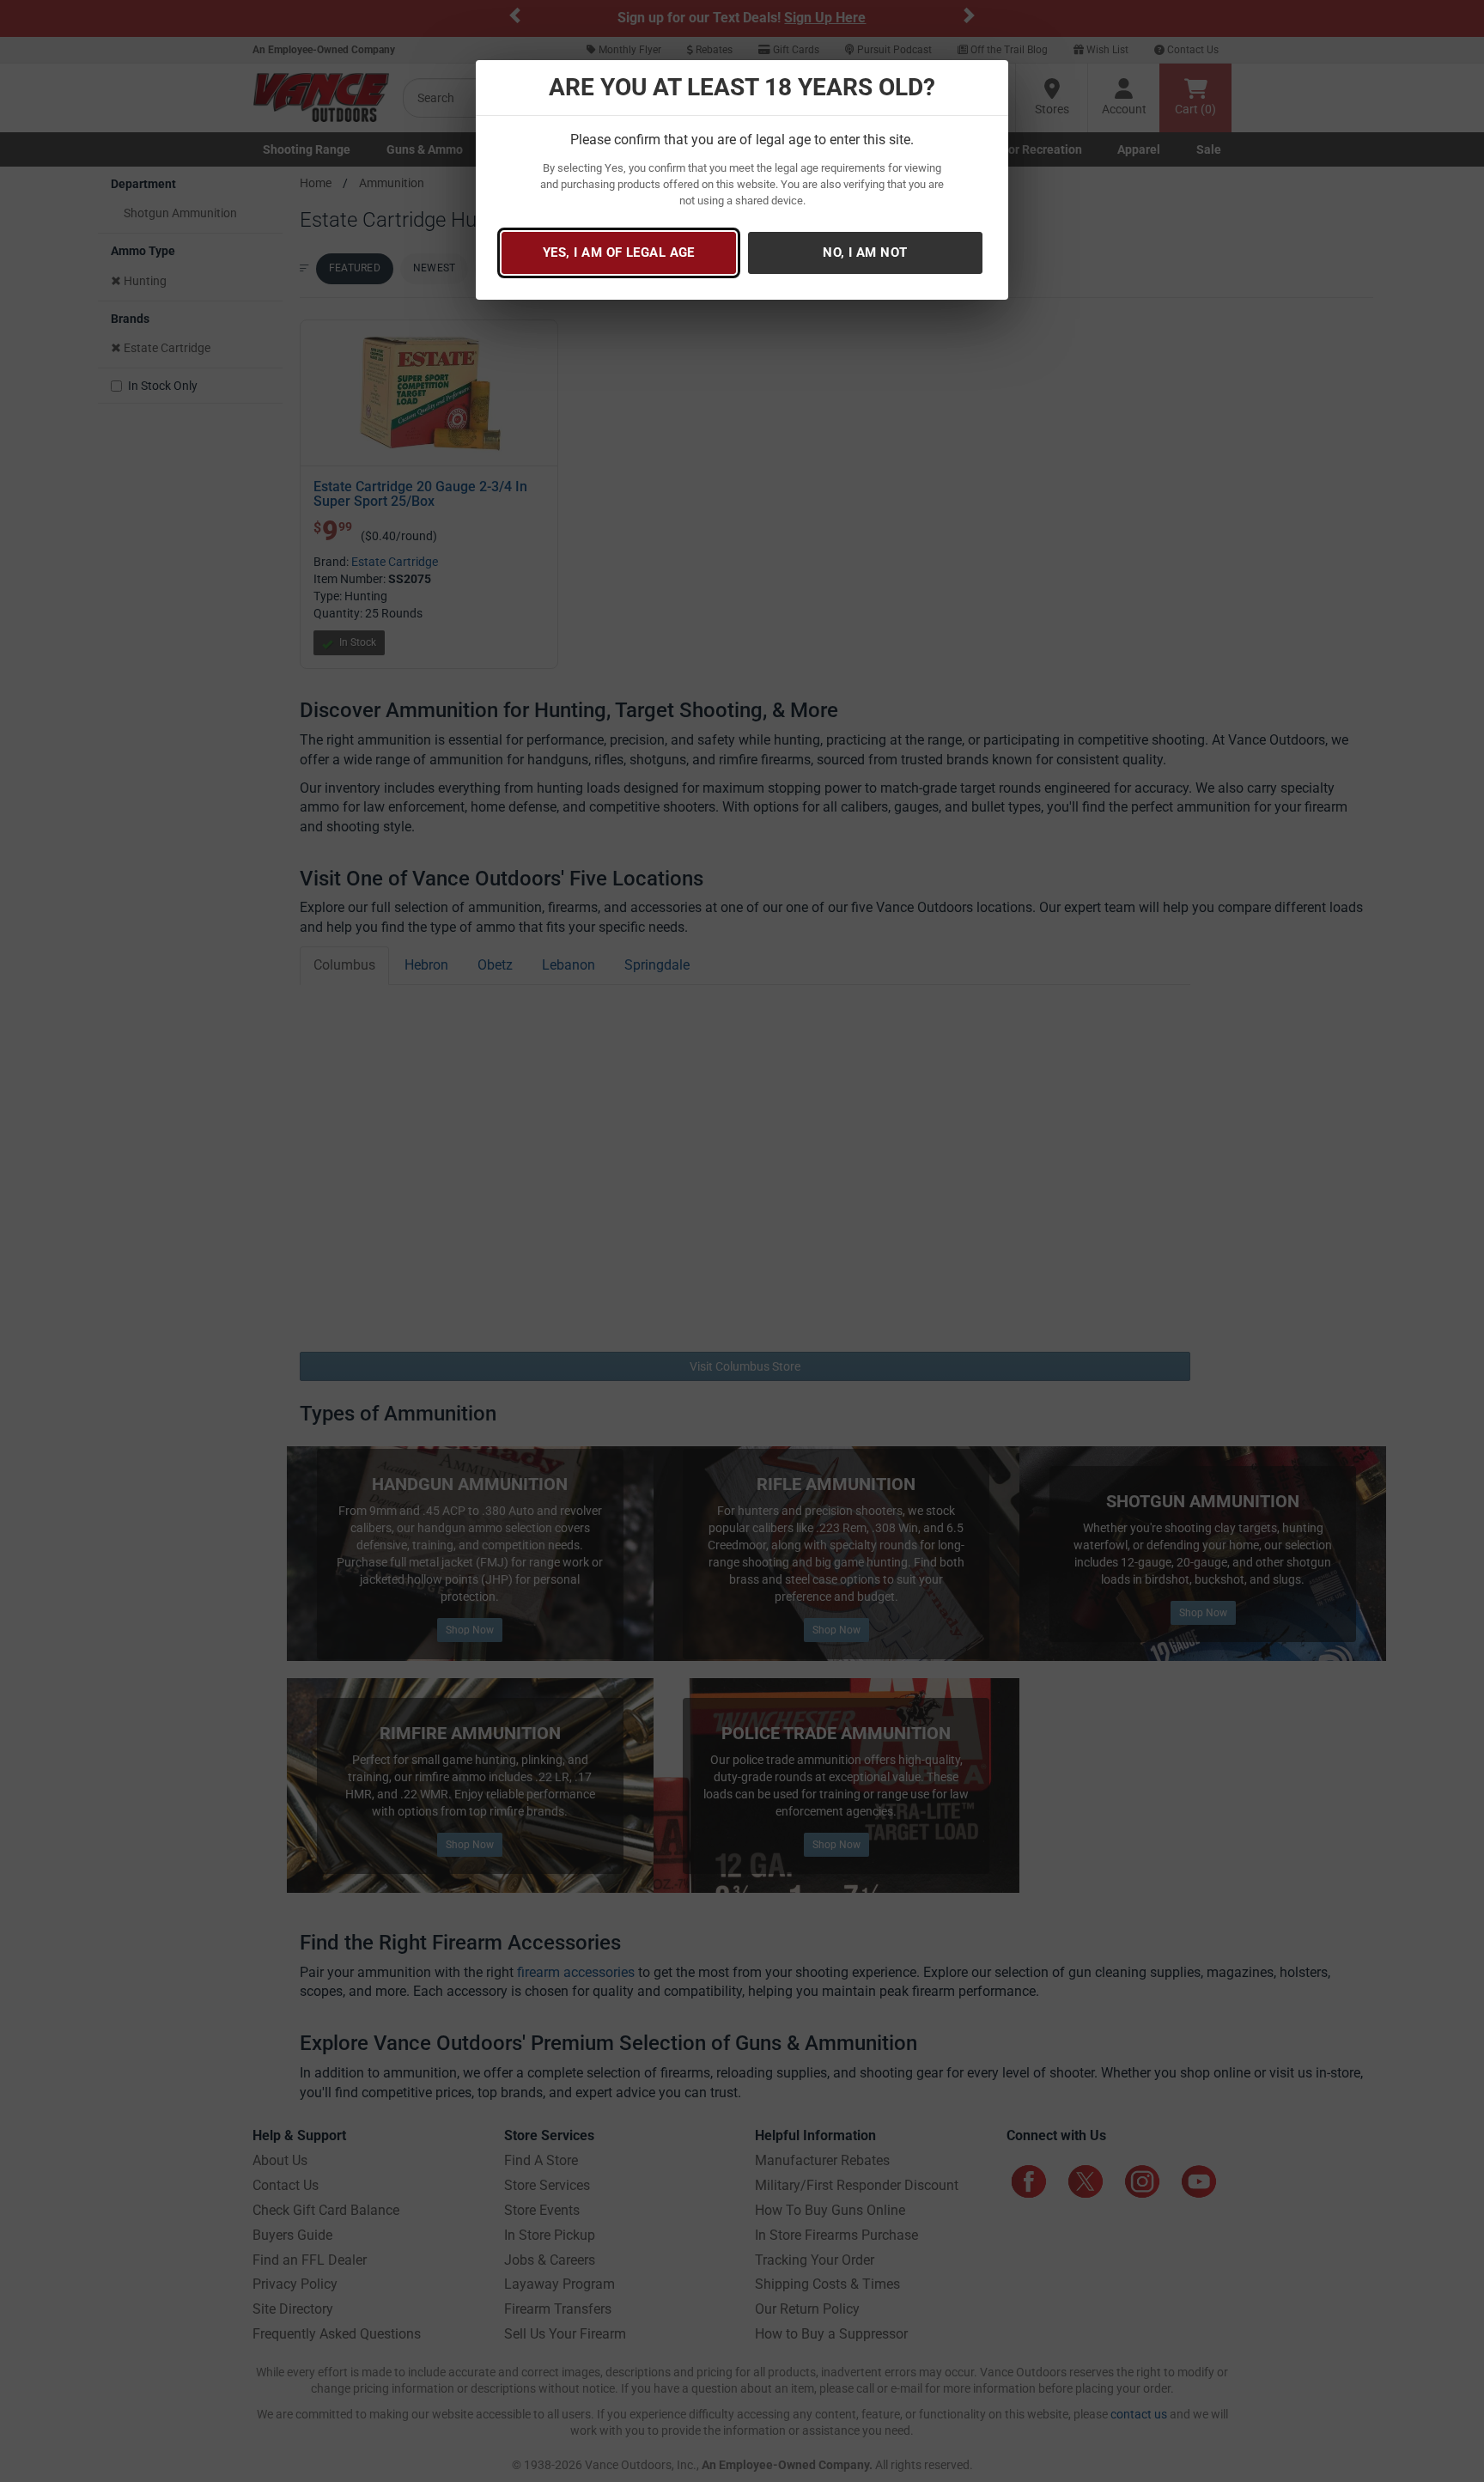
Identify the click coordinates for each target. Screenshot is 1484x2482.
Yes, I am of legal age (619, 252)
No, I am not (865, 252)
